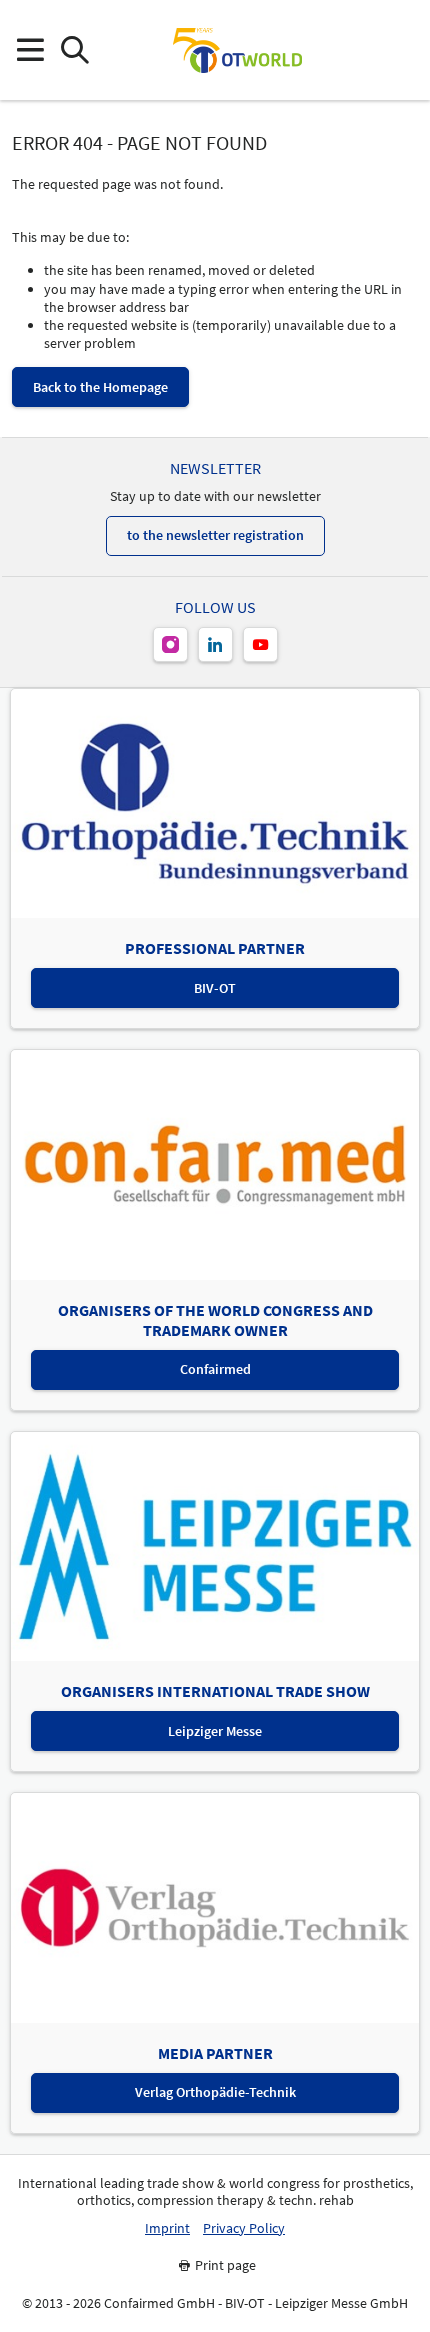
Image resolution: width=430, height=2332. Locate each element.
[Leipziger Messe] (400, 50)
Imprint (167, 2228)
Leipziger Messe (215, 1731)
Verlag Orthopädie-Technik (215, 2092)
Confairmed (215, 1369)
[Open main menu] (29, 50)
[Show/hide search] (74, 50)
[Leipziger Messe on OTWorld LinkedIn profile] (215, 644)
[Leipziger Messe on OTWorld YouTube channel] (260, 644)
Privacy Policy (244, 2228)
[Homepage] (237, 50)
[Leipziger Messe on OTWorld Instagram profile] (170, 644)
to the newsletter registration (215, 535)
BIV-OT (215, 988)
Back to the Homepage (100, 387)
